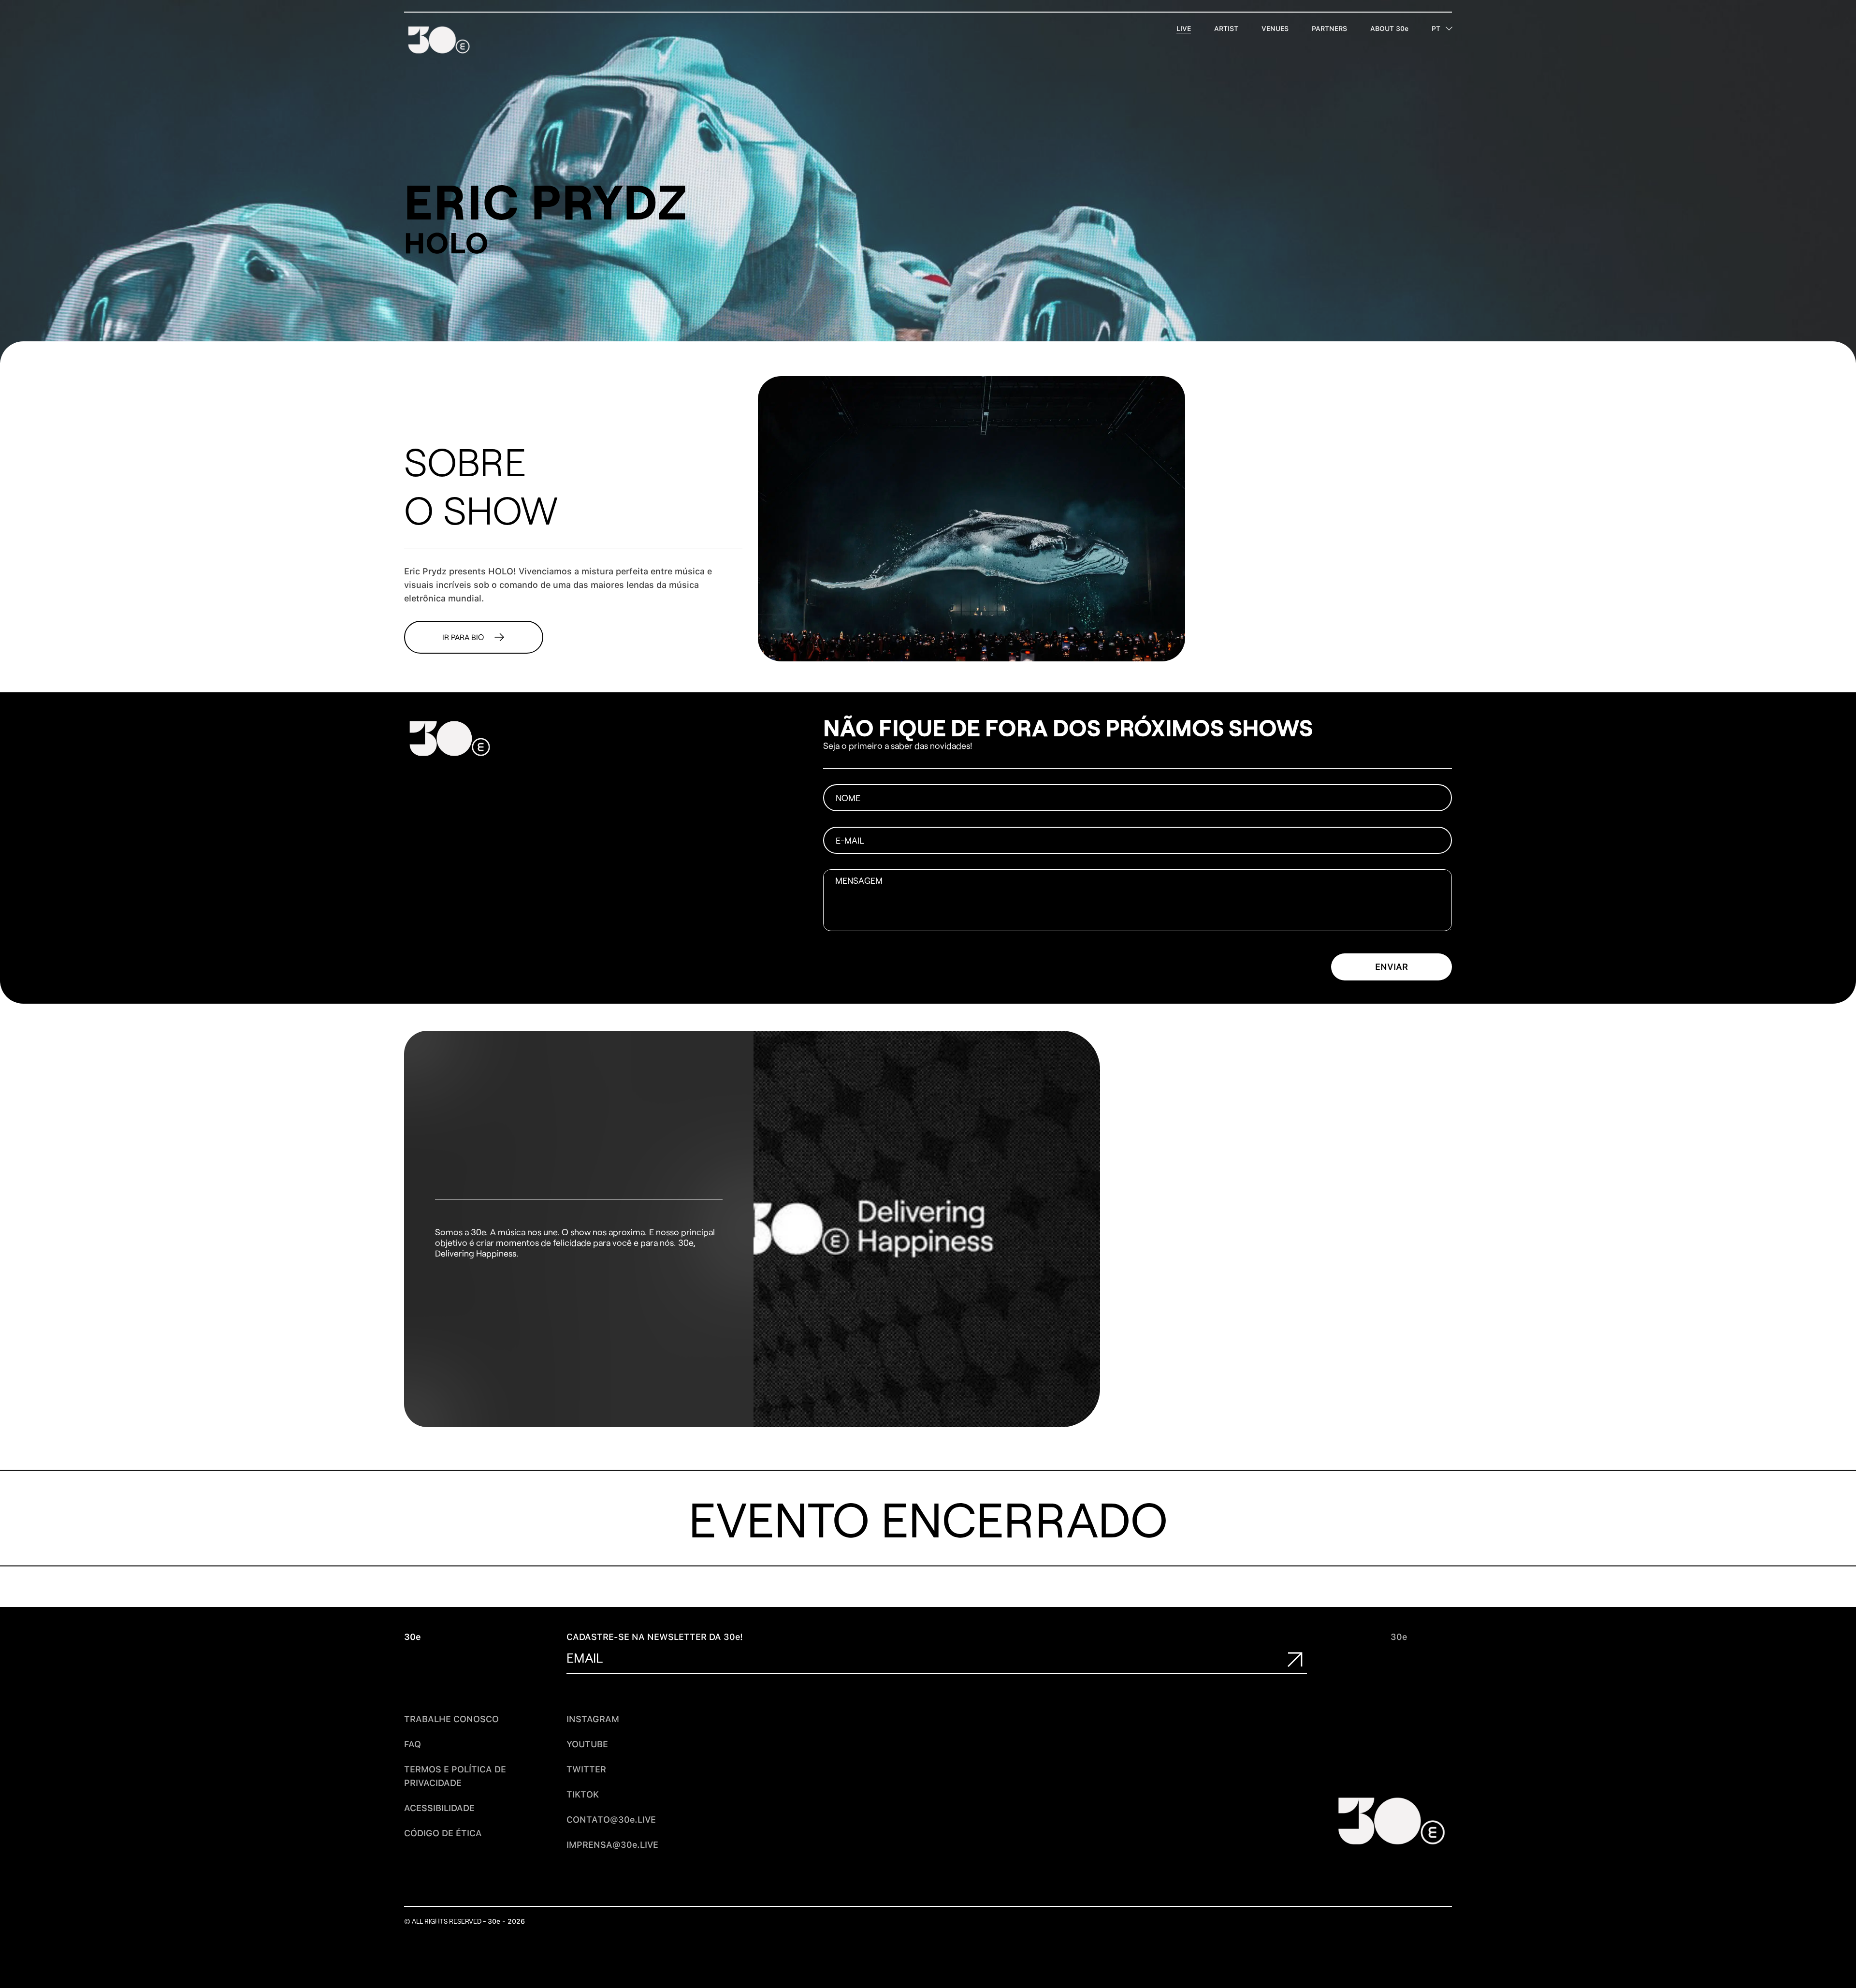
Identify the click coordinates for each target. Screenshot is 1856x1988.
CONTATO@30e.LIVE (611, 1820)
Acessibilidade (439, 1808)
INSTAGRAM (593, 1719)
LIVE (1184, 29)
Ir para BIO (463, 637)
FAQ (413, 1744)
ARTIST (1226, 29)
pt (1436, 29)
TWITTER (586, 1769)
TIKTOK (583, 1794)
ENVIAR (1392, 967)
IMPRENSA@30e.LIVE (612, 1845)
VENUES (1275, 29)
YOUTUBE (587, 1744)
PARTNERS (1329, 29)
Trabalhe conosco (451, 1719)
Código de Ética (443, 1833)
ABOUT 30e (1389, 29)
